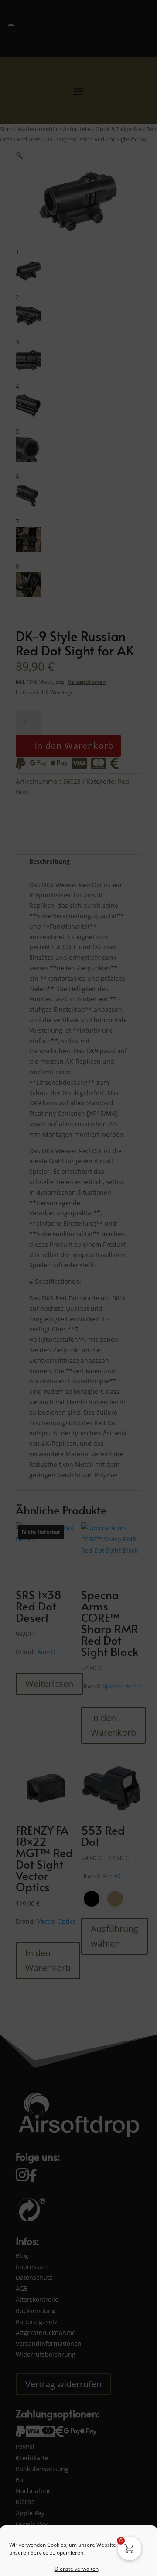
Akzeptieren (78, 2496)
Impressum (118, 2564)
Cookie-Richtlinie (45, 2564)
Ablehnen (78, 2520)
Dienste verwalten (77, 2472)
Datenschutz (85, 2564)
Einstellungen (78, 2544)
